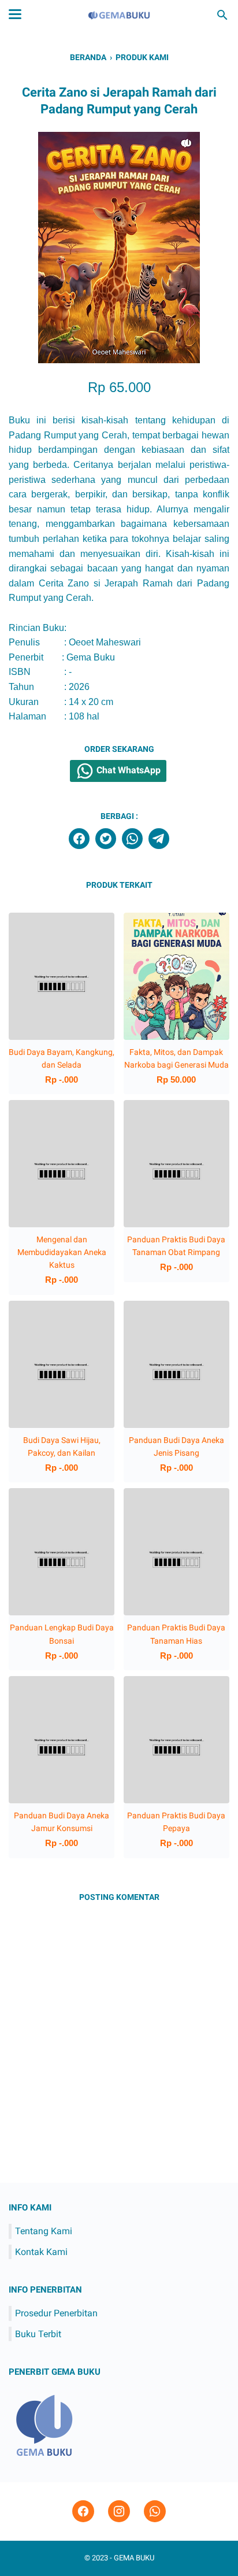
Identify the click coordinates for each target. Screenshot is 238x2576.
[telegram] (159, 839)
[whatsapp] (132, 839)
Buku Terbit (38, 2334)
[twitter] (106, 839)
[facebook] (79, 839)
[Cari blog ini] (222, 15)
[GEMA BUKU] (119, 15)
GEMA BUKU (134, 2558)
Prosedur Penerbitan (56, 2313)
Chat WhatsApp (127, 770)
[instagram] (119, 2512)
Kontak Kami (41, 2252)
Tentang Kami (44, 2231)
